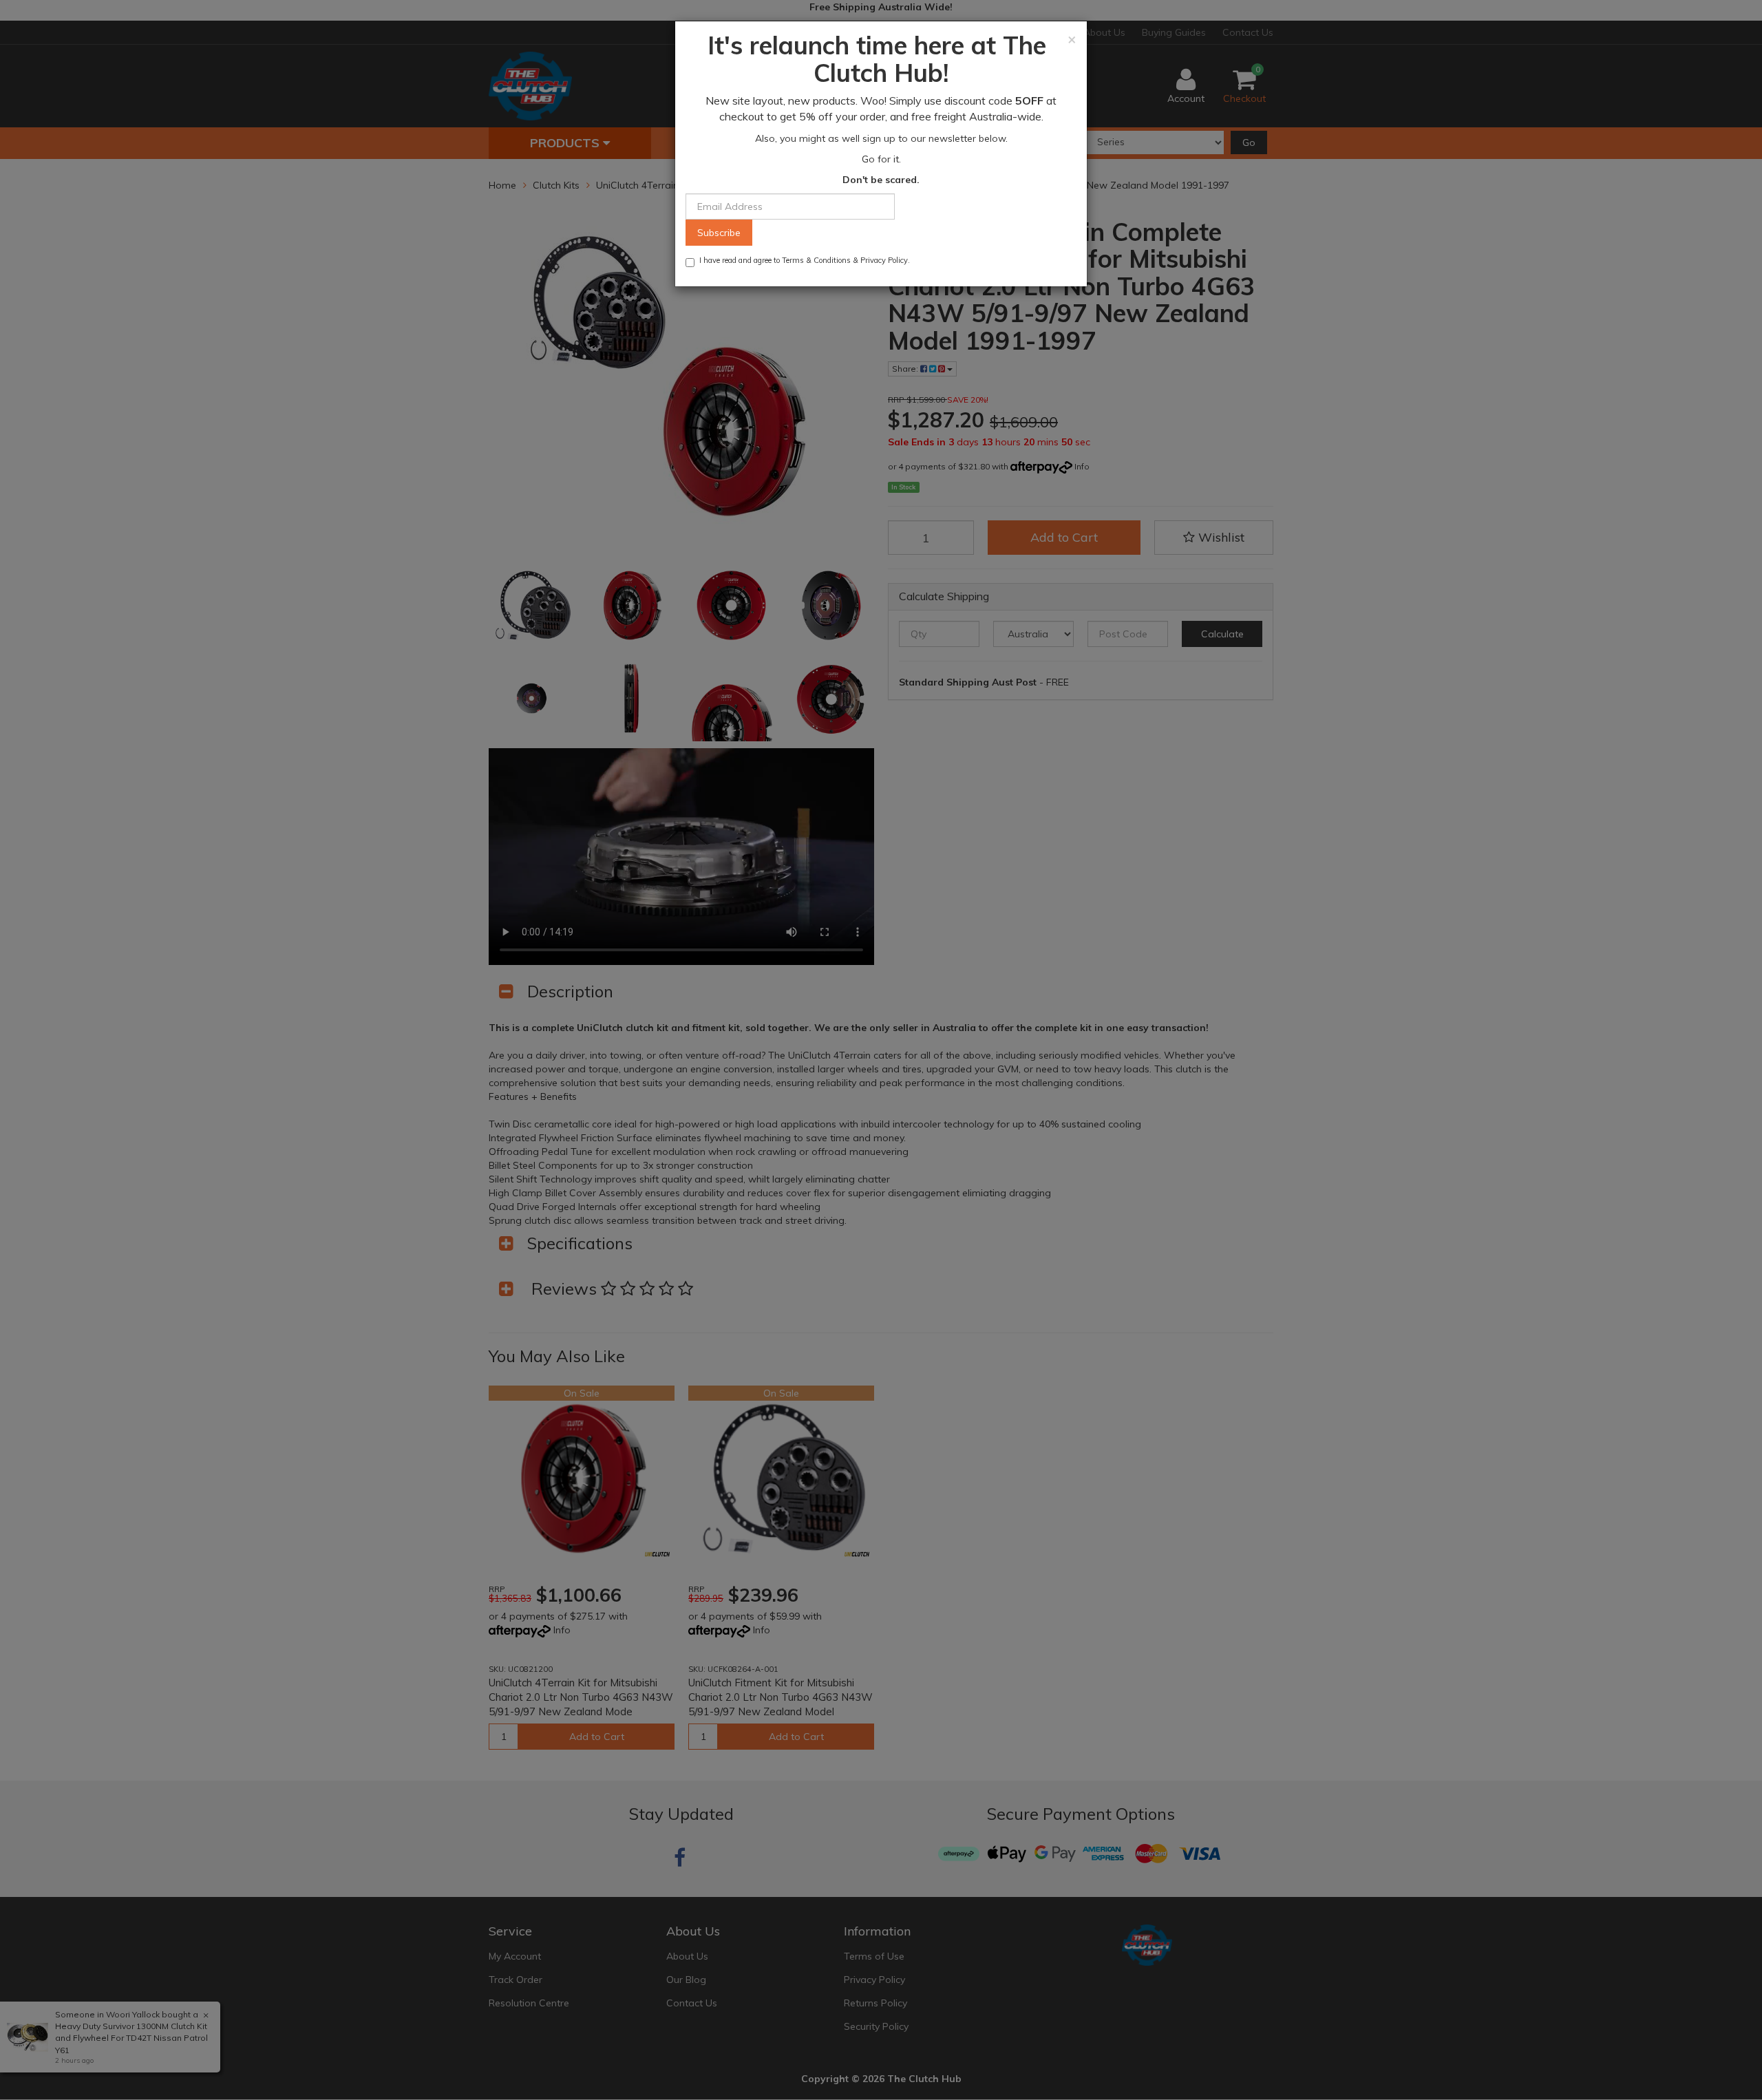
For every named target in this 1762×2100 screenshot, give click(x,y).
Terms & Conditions (816, 260)
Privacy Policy (884, 260)
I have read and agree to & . (805, 260)
